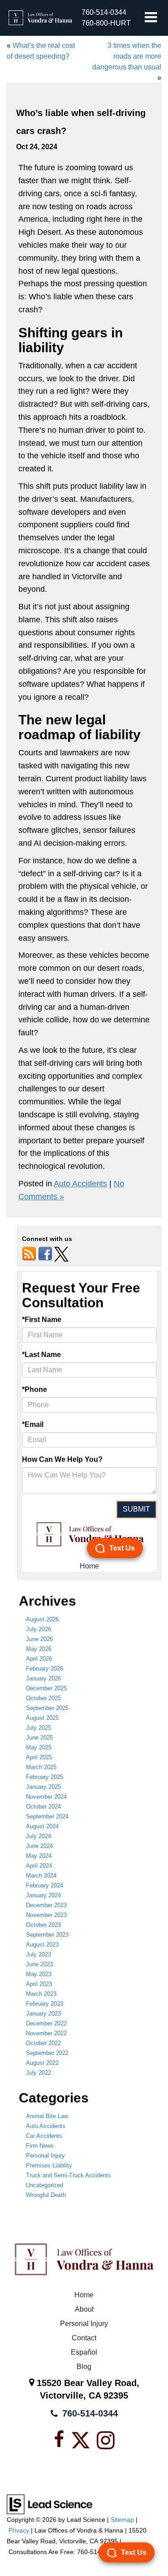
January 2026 (43, 1678)
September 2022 (47, 2053)
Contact (84, 2338)
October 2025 (43, 1698)
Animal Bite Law (47, 2116)
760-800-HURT (106, 23)
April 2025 (39, 1757)
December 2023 (46, 1905)
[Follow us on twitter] (61, 1254)
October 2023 (43, 1925)
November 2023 (46, 1915)
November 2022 (46, 2033)
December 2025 (46, 1688)
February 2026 (45, 1669)
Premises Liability (49, 2165)
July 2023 (39, 1954)
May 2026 (39, 1649)
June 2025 (39, 1738)
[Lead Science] (50, 2504)
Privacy (19, 2531)
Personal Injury (45, 2156)
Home (84, 2295)
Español (84, 2352)
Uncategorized (45, 2185)
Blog (84, 2367)
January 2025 (43, 1787)
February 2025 (45, 1777)
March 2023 (41, 1994)
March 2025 (41, 1767)
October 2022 (43, 2043)
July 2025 (39, 1728)
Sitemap (122, 2520)
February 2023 (45, 2004)
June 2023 (39, 1964)
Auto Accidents (80, 1184)
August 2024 (42, 1826)
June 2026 (39, 1639)
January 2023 (43, 2014)
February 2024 (45, 1885)
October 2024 (43, 1807)
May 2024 (39, 1856)
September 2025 (47, 1708)
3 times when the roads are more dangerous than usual (127, 56)
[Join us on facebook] (45, 1254)
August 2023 (42, 1945)
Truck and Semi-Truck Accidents (69, 2175)
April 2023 (39, 1984)
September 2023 (47, 1935)
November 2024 (46, 1797)
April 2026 (39, 1659)
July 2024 (39, 1836)
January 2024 (43, 1895)
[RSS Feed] (29, 1254)
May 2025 (39, 1747)
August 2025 (42, 1718)
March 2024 (41, 1876)
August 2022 (42, 2063)
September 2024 (47, 1816)
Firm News (40, 2146)
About (84, 2309)
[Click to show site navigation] (151, 18)
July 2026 (39, 1629)
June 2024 (39, 1846)
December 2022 (46, 2023)
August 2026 (42, 1619)
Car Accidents (44, 2136)
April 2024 (39, 1866)
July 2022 (39, 2073)
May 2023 (39, 1974)
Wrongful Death (46, 2195)
